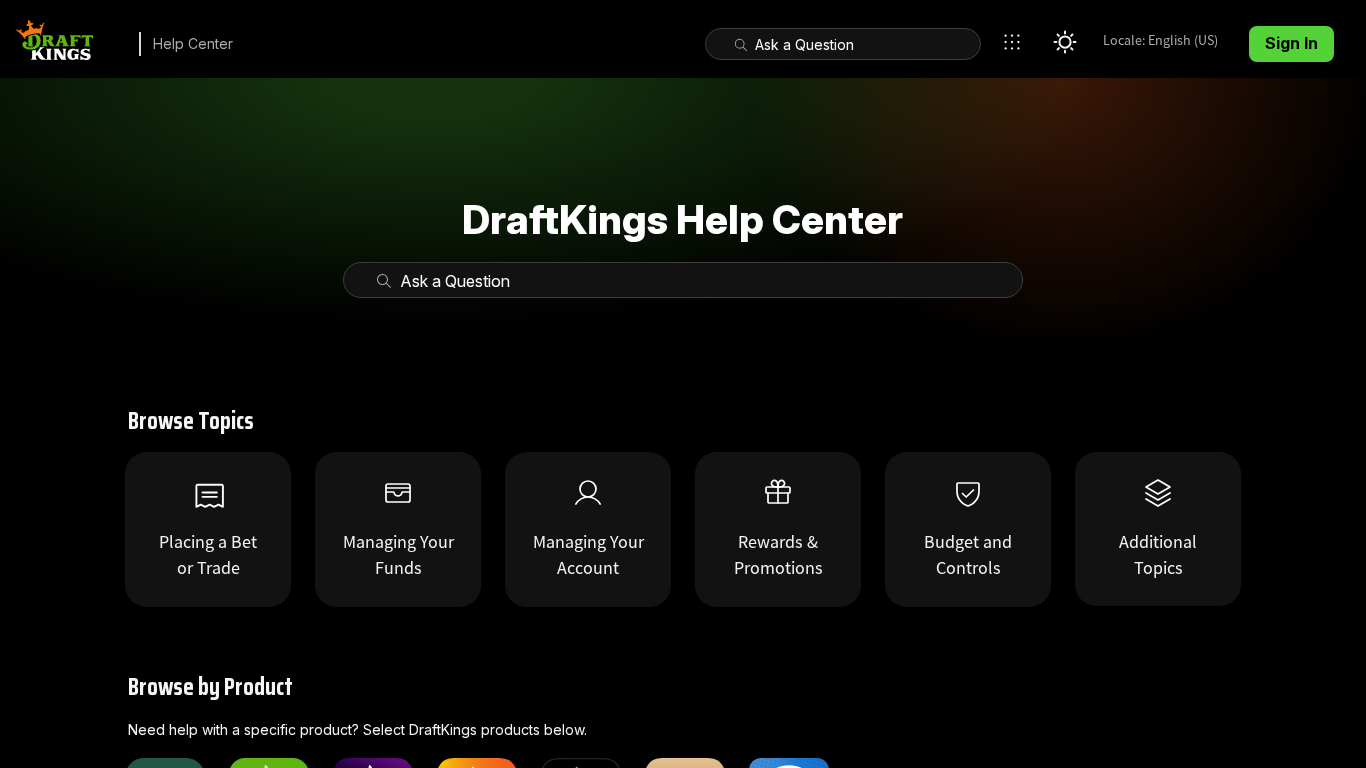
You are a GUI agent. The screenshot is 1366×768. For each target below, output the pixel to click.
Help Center (193, 43)
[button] (1017, 42)
